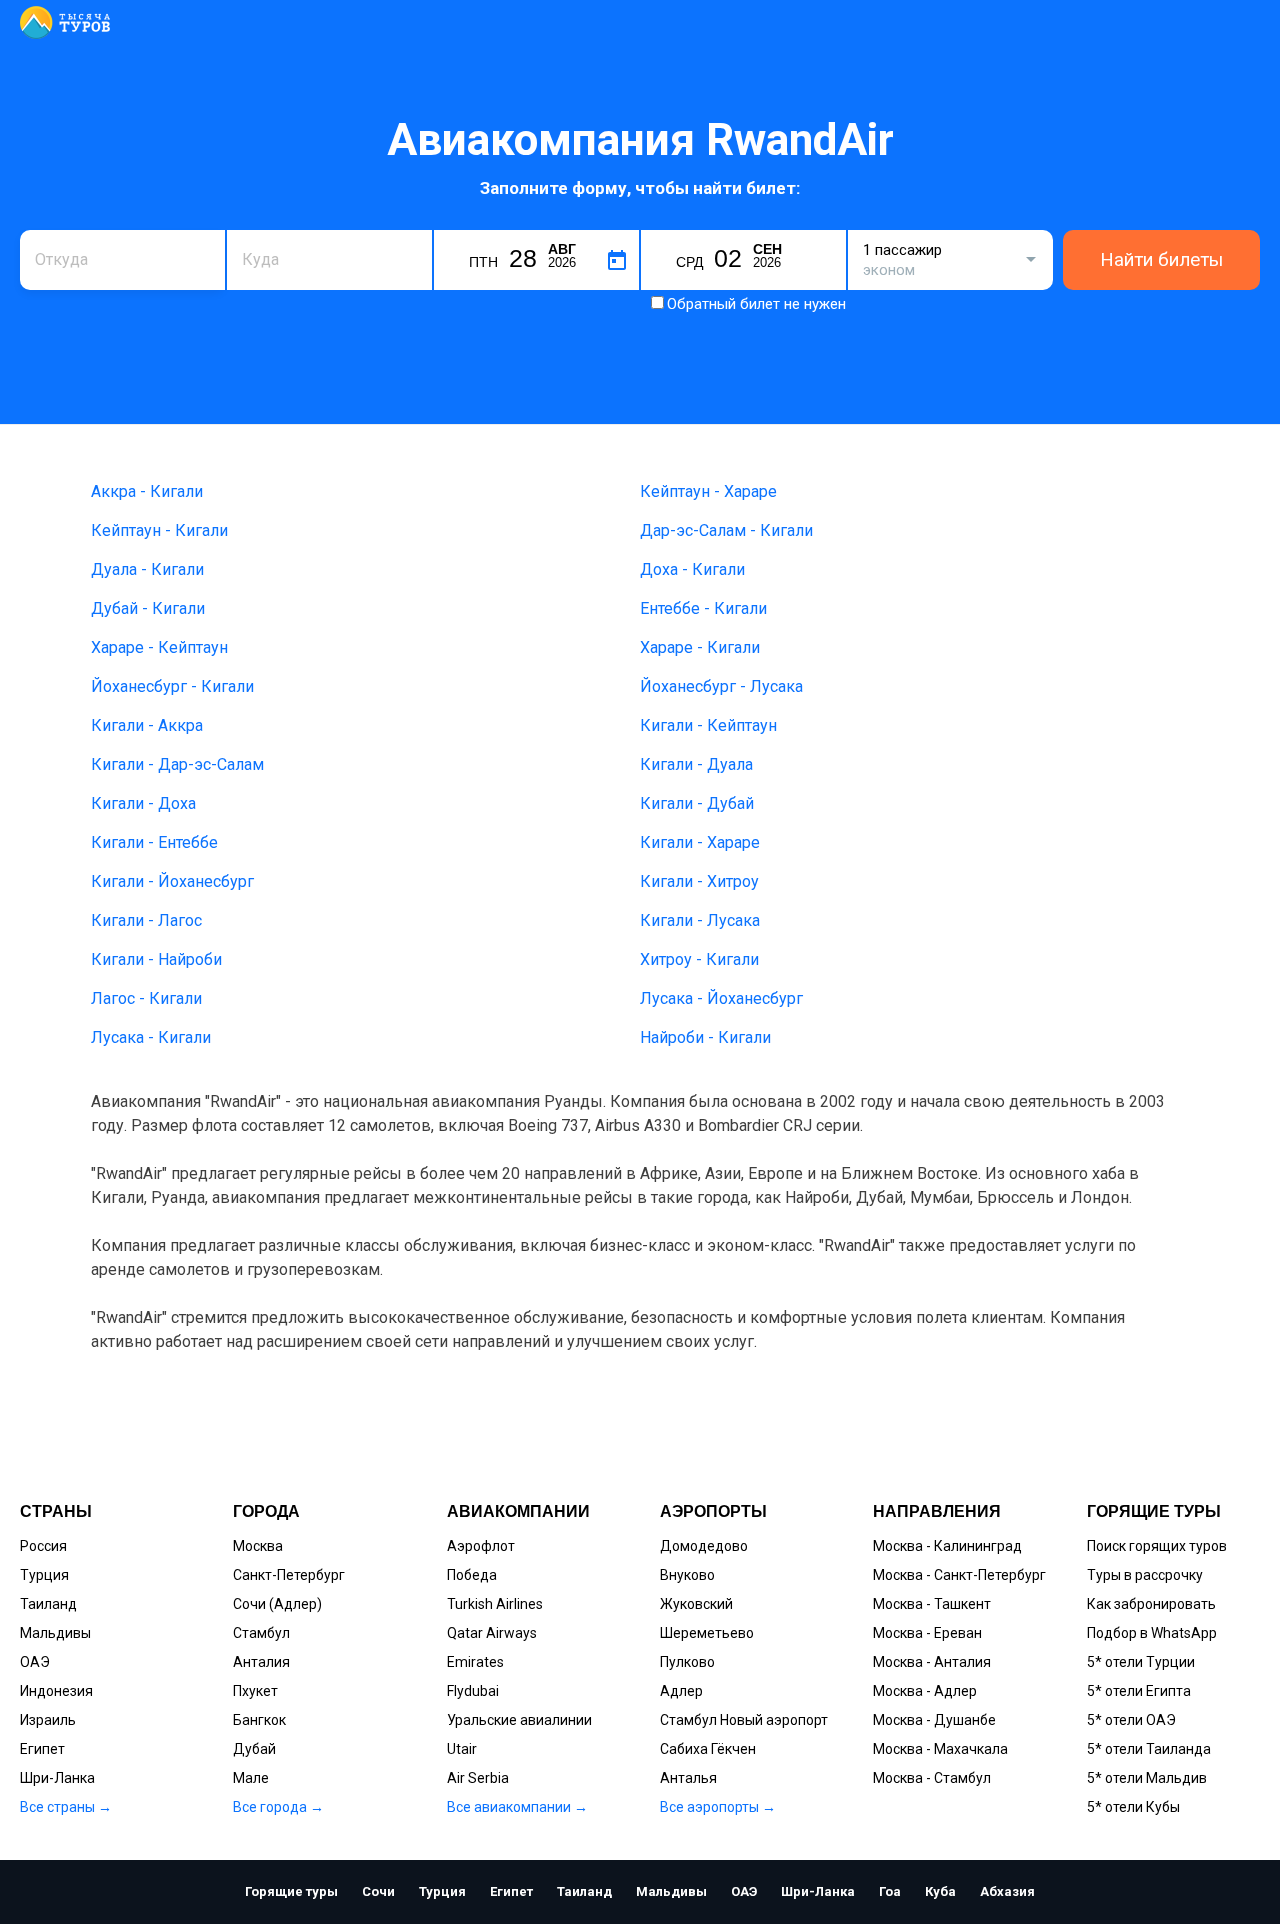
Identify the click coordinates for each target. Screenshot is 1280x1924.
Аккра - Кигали (147, 491)
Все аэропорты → (718, 1807)
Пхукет (255, 1691)
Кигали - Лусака (700, 920)
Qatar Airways (492, 1633)
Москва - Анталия (932, 1662)
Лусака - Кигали (151, 1037)
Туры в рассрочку (1145, 1575)
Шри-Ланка (57, 1778)
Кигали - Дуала (696, 764)
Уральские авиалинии (519, 1720)
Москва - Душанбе (934, 1720)
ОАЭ (35, 1662)
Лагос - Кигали (146, 998)
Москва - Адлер (925, 1691)
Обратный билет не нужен (756, 304)
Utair (462, 1749)
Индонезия (56, 1691)
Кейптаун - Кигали (159, 530)
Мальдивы (55, 1633)
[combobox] (122, 260)
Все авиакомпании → (517, 1807)
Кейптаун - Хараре (708, 491)
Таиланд (48, 1604)
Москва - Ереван (927, 1633)
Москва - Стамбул (932, 1778)
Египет (42, 1749)
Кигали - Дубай (697, 803)
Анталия (261, 1662)
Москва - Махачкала (940, 1749)
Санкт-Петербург (289, 1575)
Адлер (681, 1691)
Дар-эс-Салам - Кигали (726, 530)
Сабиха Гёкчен (708, 1749)
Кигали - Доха (143, 803)
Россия (43, 1546)
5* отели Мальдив (1147, 1778)
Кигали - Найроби (156, 959)
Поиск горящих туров (1157, 1546)
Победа (472, 1575)
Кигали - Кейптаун (708, 725)
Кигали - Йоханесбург (172, 881)
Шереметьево (707, 1633)
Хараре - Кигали (700, 647)
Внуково (687, 1575)
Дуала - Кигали (147, 569)
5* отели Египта (1139, 1691)
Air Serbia (478, 1778)
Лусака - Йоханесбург (721, 998)
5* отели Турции (1141, 1662)
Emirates (475, 1662)
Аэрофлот (481, 1546)
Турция (44, 1575)
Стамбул (261, 1633)
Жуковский (696, 1604)
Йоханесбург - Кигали (172, 686)
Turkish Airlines (495, 1604)
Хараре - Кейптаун (159, 647)
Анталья (688, 1778)
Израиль (48, 1720)
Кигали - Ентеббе (154, 842)
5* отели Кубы (1133, 1807)
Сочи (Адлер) (277, 1604)
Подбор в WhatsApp (1152, 1633)
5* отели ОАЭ (1131, 1720)
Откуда (58, 227)
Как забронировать (1151, 1604)
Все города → (278, 1807)
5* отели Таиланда (1149, 1749)
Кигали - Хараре (700, 842)
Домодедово (704, 1546)
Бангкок (259, 1720)
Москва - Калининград (947, 1546)
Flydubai (473, 1691)
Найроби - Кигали (705, 1037)
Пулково (687, 1662)
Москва (258, 1546)
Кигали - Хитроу (699, 881)
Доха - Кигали (692, 569)
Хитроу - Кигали (699, 959)
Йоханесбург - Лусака (721, 686)
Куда (257, 227)
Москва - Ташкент (932, 1604)
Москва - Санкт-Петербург (959, 1575)
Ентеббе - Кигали (703, 608)
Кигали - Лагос (146, 920)
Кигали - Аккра (147, 725)
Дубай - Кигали (148, 608)
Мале (251, 1778)
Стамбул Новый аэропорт (744, 1720)
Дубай (254, 1749)
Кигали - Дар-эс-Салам (177, 764)
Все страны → (66, 1807)
